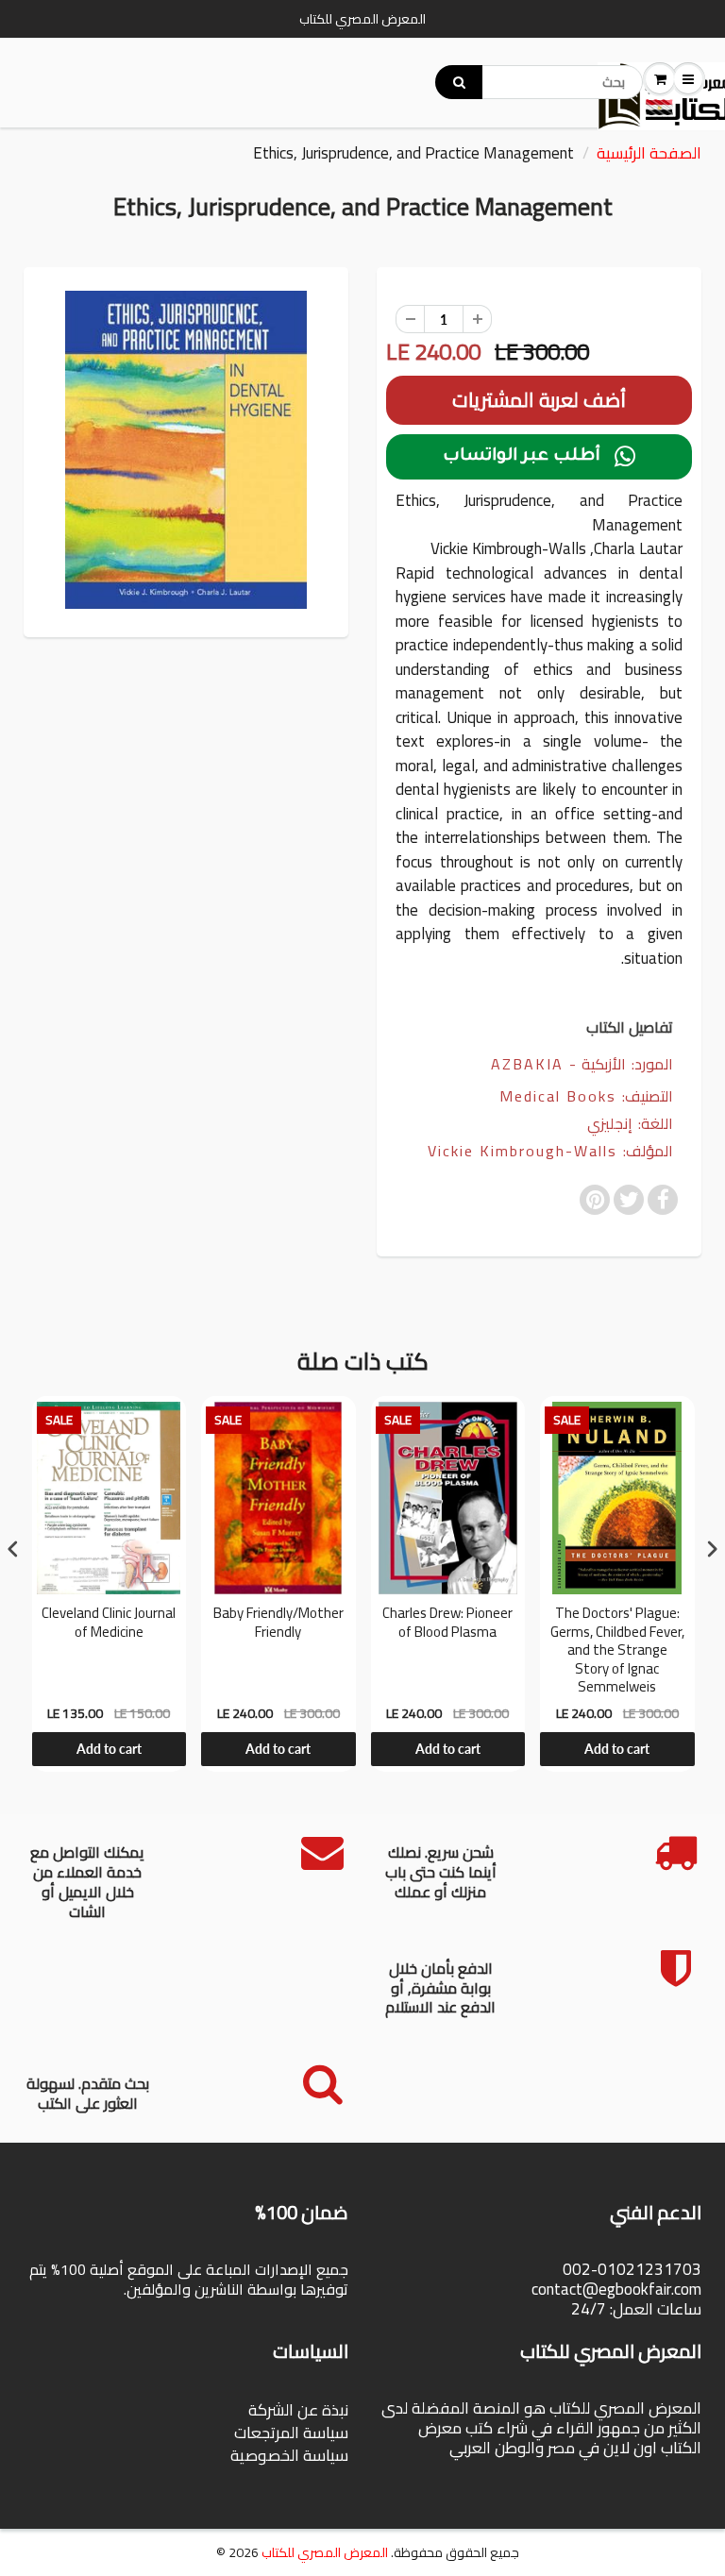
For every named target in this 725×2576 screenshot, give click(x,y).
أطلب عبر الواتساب (539, 457)
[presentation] (13, 1549)
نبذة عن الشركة (298, 2410)
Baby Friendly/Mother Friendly (278, 1625)
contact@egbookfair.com (616, 2289)
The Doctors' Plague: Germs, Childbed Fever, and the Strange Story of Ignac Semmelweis (617, 1650)
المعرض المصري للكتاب (325, 2552)
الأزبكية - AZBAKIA (558, 1064)
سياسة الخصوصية (289, 2455)
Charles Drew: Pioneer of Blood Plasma (447, 1625)
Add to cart (109, 1749)
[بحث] (459, 82)
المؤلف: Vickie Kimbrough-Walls (550, 1151)
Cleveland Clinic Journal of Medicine (109, 1625)
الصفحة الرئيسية (649, 153)
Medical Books (558, 1096)
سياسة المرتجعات (291, 2433)
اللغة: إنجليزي (630, 1124)
